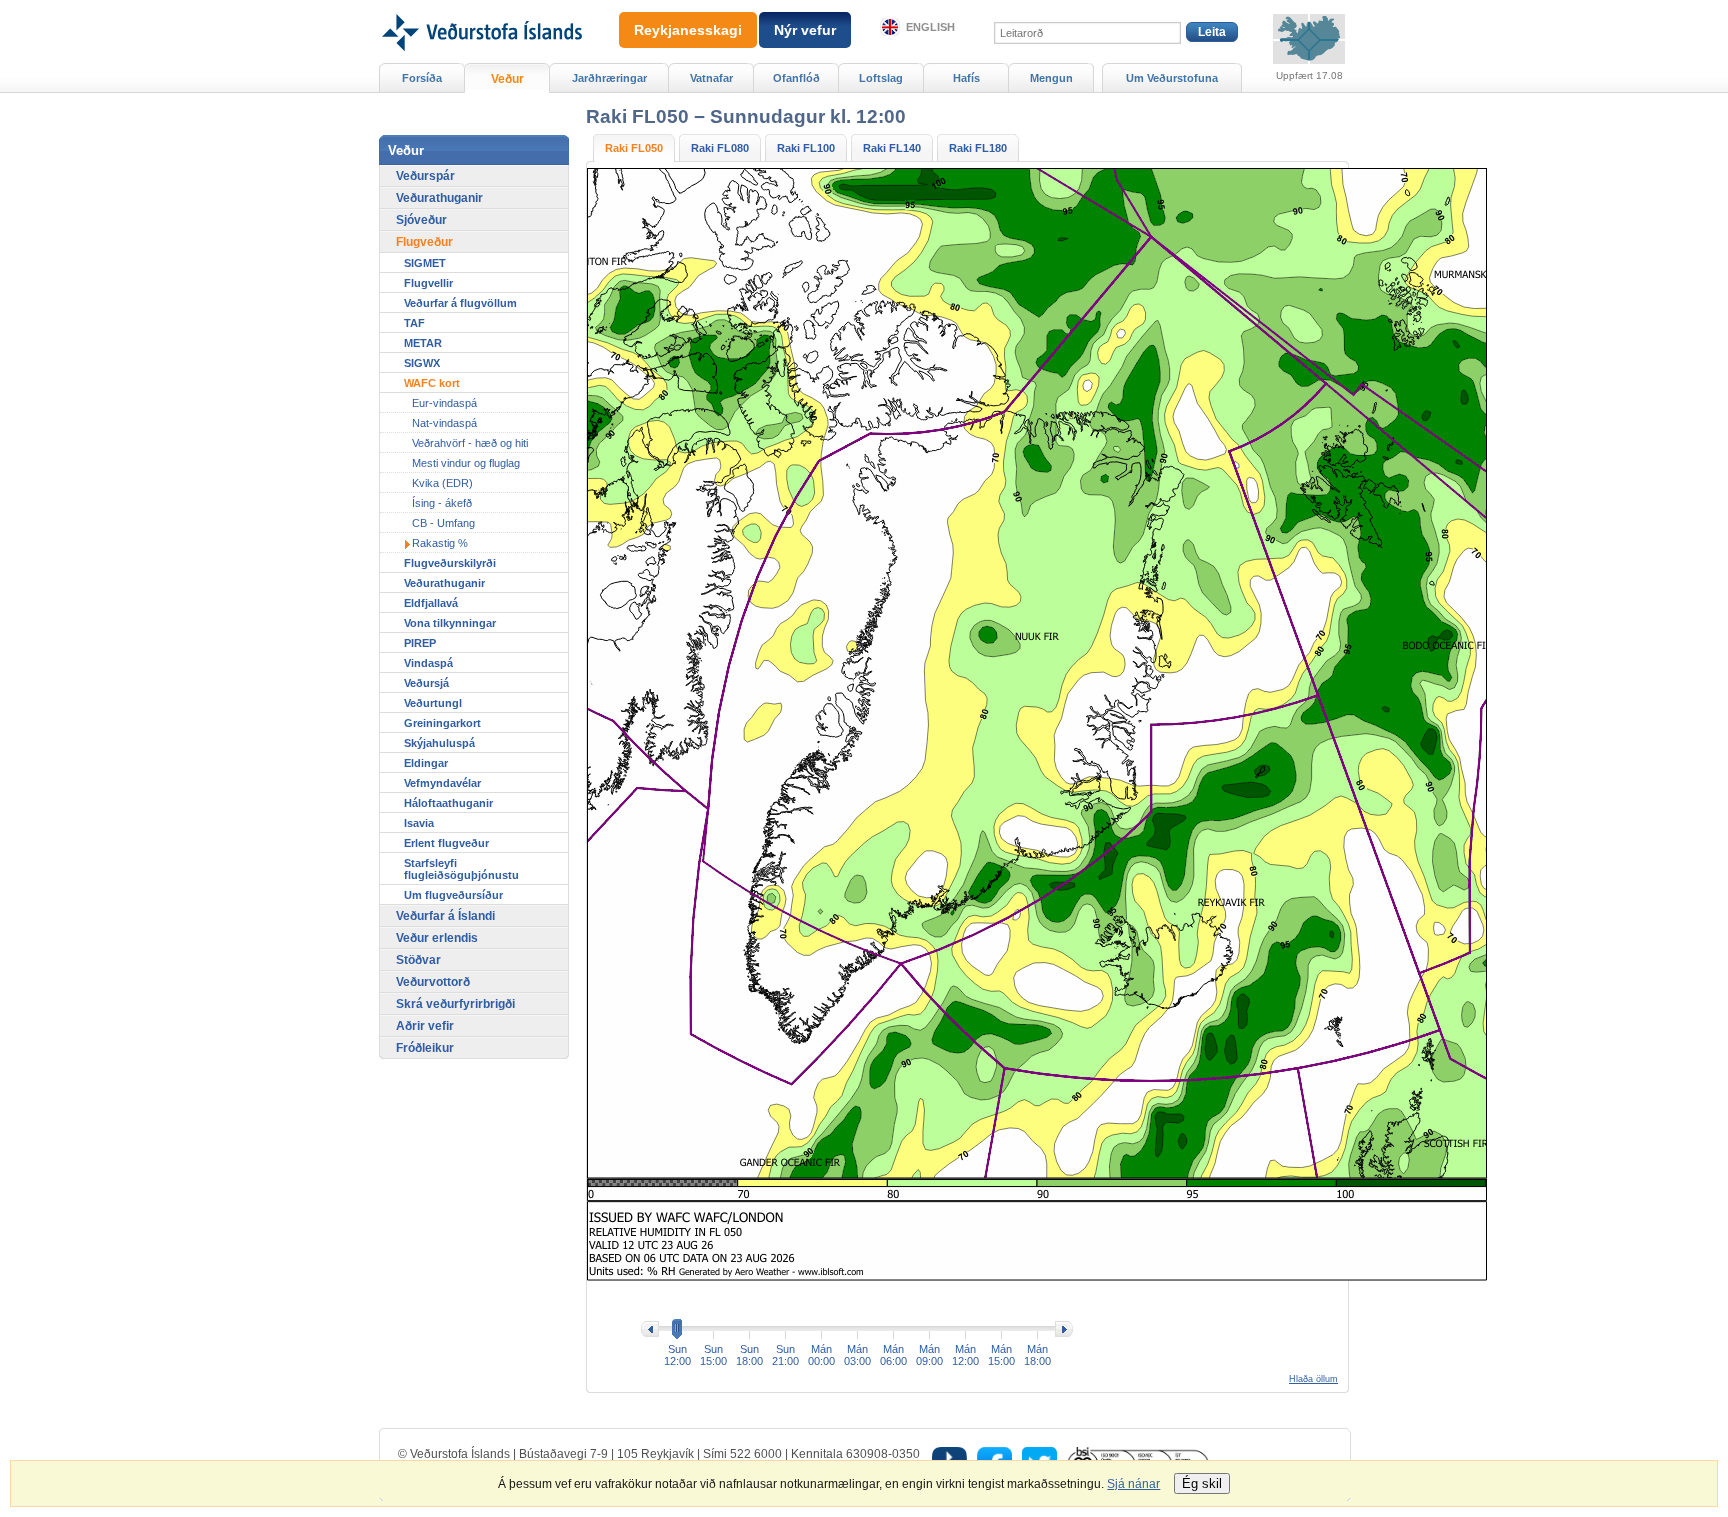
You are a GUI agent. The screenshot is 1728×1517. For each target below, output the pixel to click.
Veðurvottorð (433, 982)
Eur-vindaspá (444, 403)
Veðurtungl (433, 703)
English (930, 27)
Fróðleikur (425, 1048)
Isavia (419, 823)
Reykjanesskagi (688, 30)
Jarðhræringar (609, 78)
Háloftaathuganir (448, 803)
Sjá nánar (1133, 1484)
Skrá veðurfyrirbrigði (455, 1004)
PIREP (420, 643)
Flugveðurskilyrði (450, 563)
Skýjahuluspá (439, 743)
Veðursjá (426, 683)
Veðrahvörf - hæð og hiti (470, 443)
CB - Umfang (443, 523)
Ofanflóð (796, 78)
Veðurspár (425, 176)
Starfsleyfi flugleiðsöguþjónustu (461, 869)
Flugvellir (428, 283)
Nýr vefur (805, 30)
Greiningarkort (442, 723)
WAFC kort (432, 383)
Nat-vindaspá (444, 423)
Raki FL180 (978, 148)
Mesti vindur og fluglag (466, 463)
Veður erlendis (437, 938)
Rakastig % (440, 543)
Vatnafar (711, 78)
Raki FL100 (806, 148)
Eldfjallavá (431, 603)
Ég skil (1202, 1483)
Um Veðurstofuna (1172, 78)
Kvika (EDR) (442, 483)
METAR (423, 343)
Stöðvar (418, 960)
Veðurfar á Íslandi (445, 916)
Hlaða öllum (1313, 1379)
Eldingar (426, 763)
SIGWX (422, 363)
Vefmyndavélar (442, 783)
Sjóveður (421, 220)
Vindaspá (428, 663)
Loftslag (881, 78)
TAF (414, 323)
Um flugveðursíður (453, 895)
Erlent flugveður (446, 843)
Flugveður (424, 242)
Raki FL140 (892, 148)
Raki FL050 (634, 148)
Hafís (966, 78)
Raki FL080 (720, 148)
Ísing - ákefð (442, 503)
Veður (507, 79)
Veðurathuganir (439, 198)
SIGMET (425, 263)
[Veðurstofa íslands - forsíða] (480, 7)
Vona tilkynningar (450, 623)
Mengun (1051, 78)
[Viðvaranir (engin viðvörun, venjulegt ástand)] (1309, 39)
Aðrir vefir (425, 1026)
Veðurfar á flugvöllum (460, 303)
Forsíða (422, 78)
